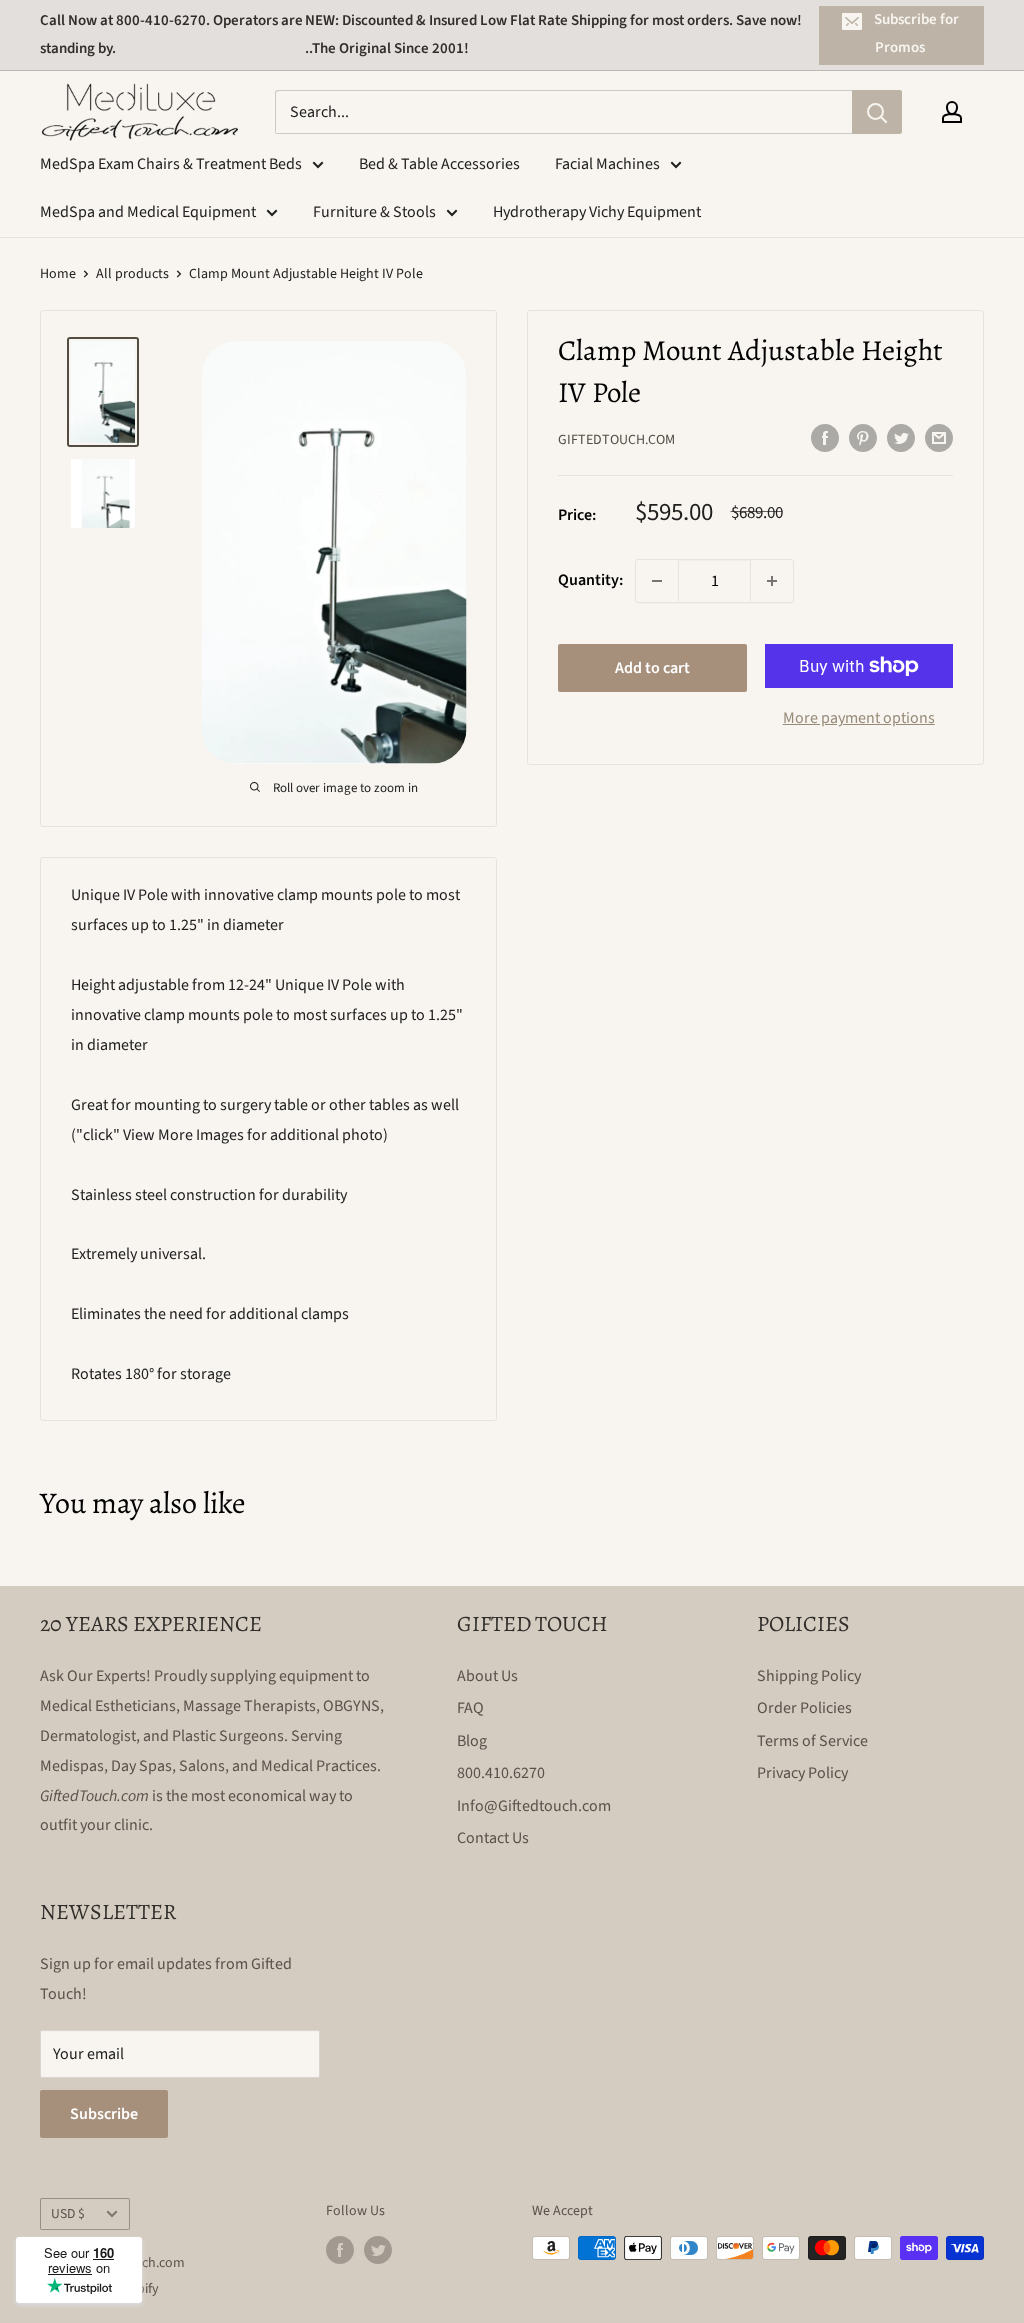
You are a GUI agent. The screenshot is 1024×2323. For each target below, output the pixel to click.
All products (132, 274)
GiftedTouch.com (616, 440)
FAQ (470, 1708)
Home (58, 274)
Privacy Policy (802, 1773)
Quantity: (590, 580)
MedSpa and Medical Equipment (148, 212)
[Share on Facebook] (825, 438)
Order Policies (804, 1708)
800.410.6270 (501, 1773)
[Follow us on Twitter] (378, 2250)
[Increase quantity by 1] (772, 581)
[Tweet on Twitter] (901, 438)
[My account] (952, 112)
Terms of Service (812, 1741)
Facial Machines (607, 164)
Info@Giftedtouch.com (534, 1806)
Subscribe (104, 2114)
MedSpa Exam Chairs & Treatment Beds (171, 164)
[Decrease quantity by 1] (657, 581)
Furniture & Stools (374, 212)
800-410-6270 (161, 20)
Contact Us (493, 1838)
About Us (487, 1676)
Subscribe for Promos (916, 33)
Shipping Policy (809, 1676)
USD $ (68, 2213)
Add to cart (652, 668)
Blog (472, 1741)
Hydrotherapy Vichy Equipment (597, 212)
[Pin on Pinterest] (863, 438)
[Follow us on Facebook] (340, 2250)
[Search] (877, 112)
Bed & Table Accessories (439, 164)
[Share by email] (939, 438)
